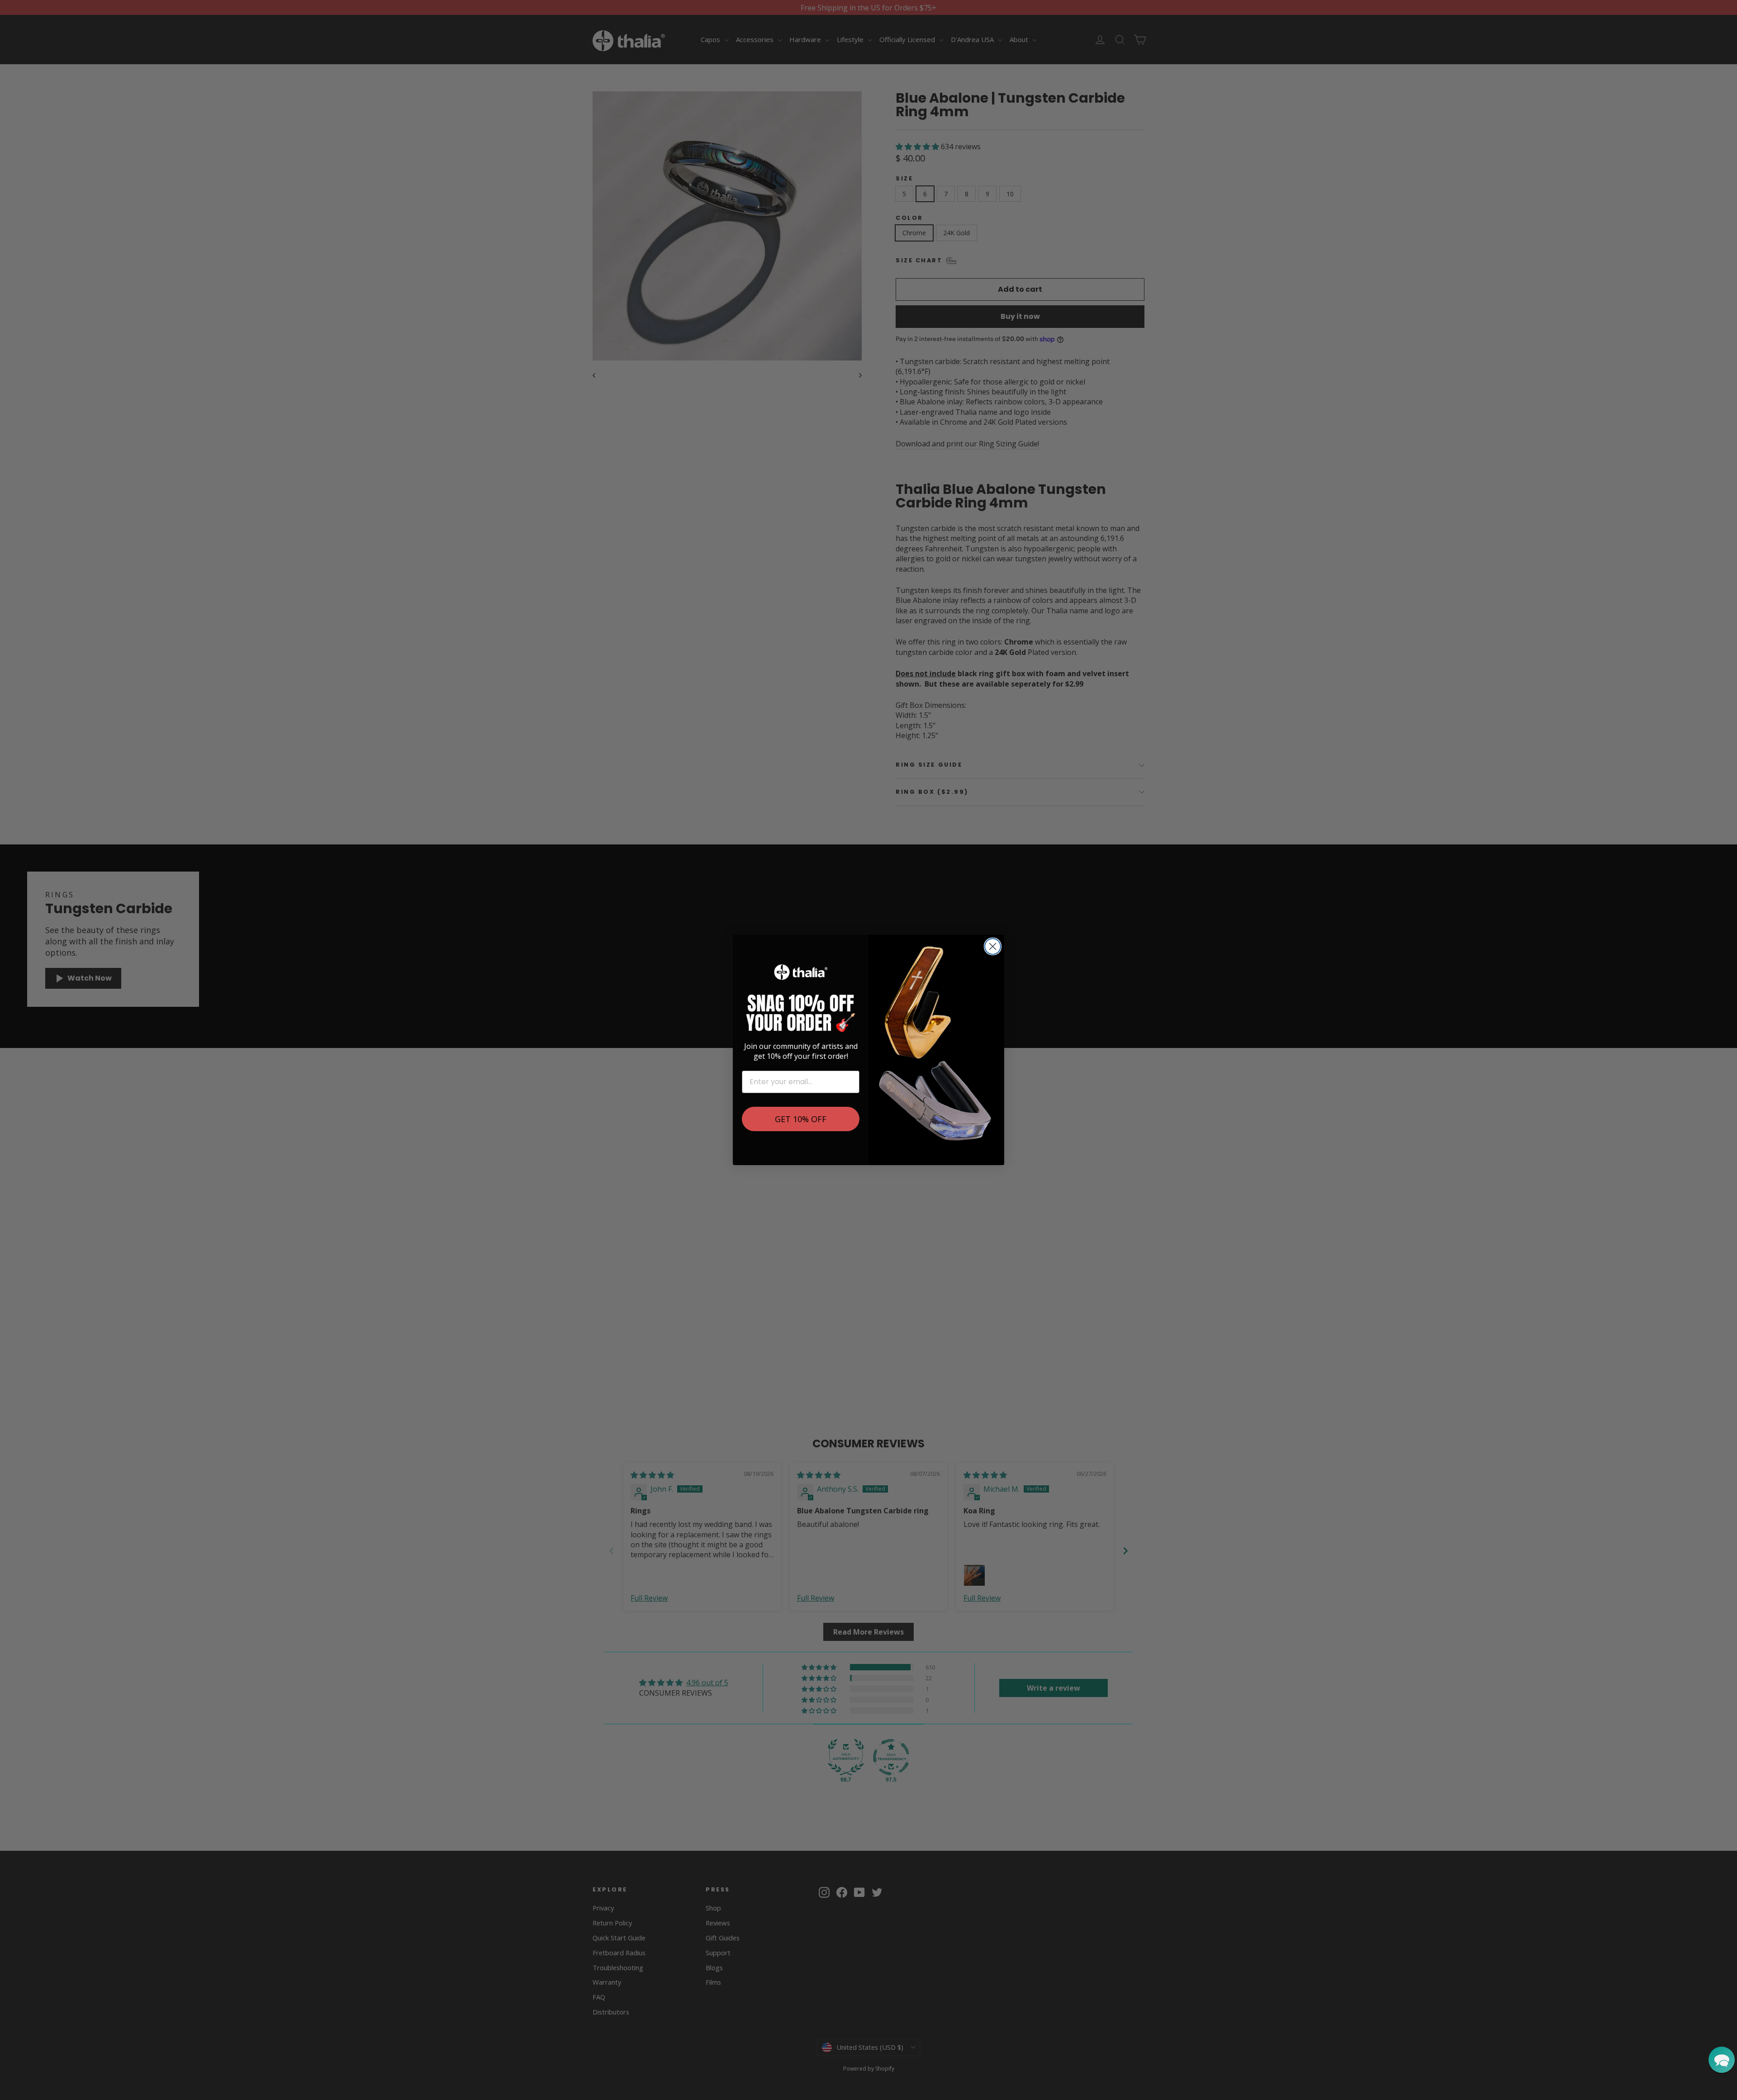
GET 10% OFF (801, 1119)
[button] (1722, 2060)
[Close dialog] (993, 946)
